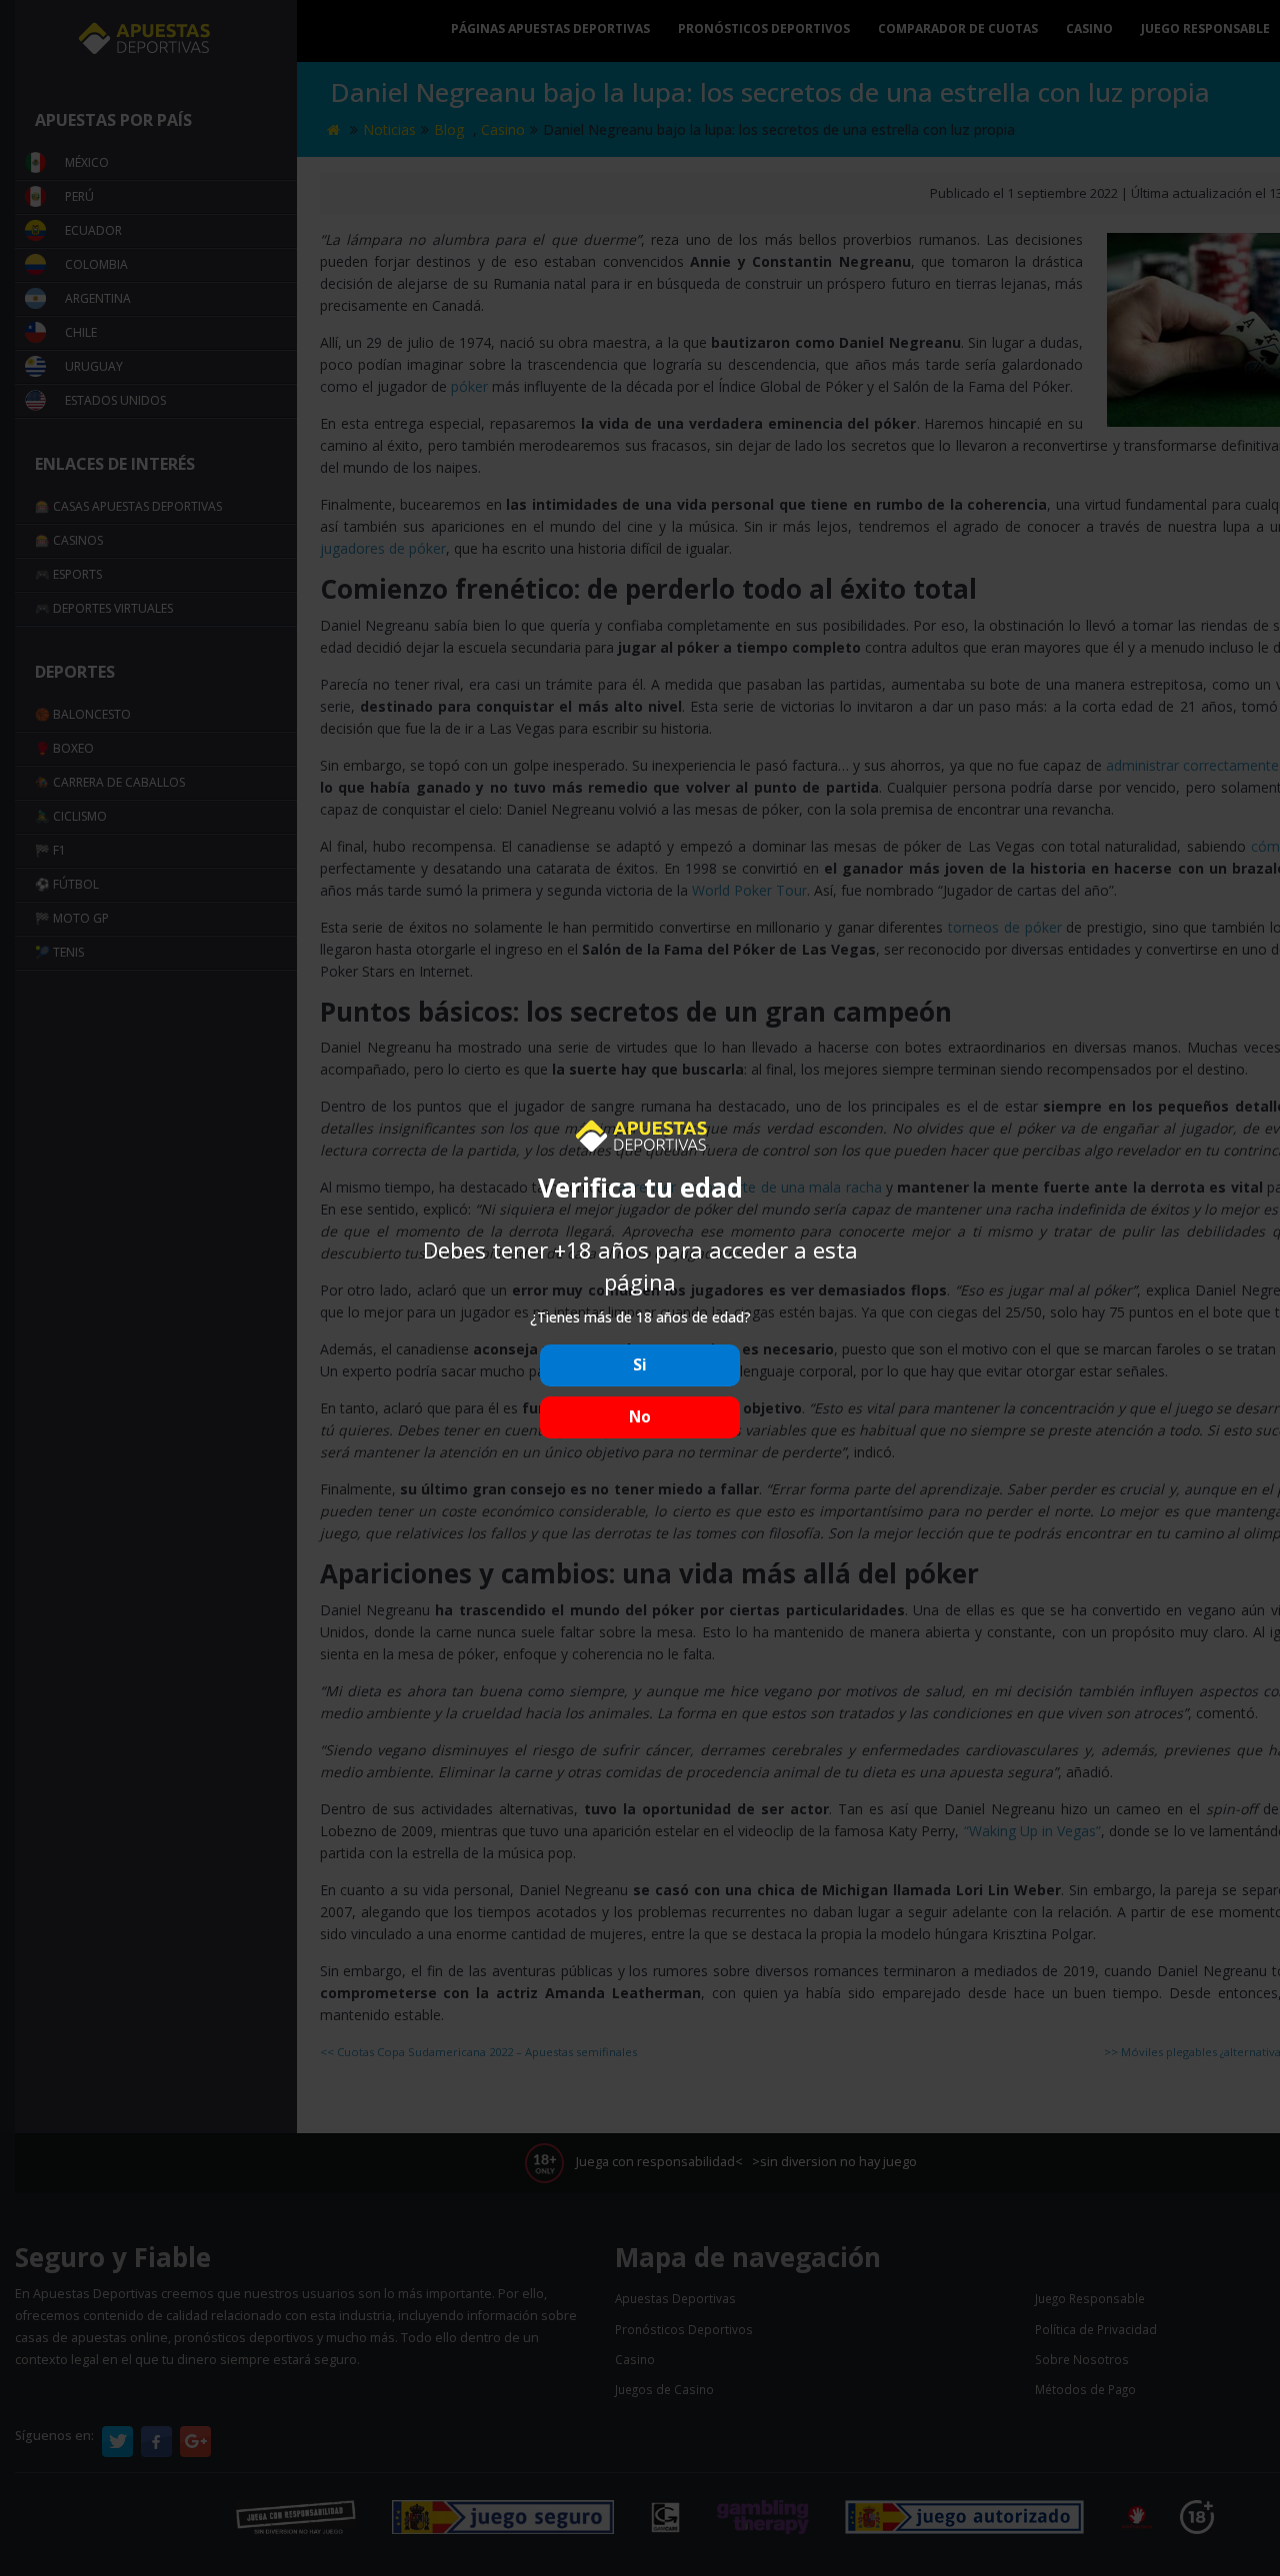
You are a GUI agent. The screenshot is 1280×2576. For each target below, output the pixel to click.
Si (640, 1365)
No (640, 1417)
